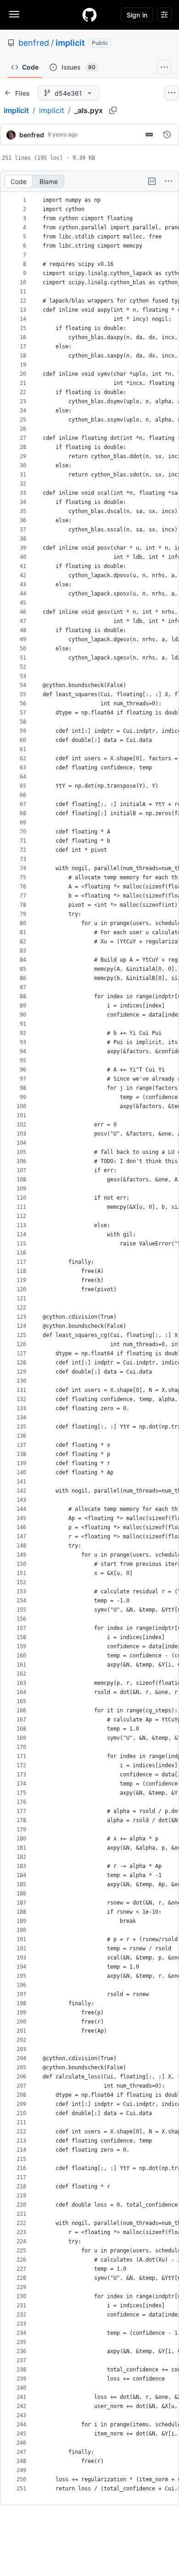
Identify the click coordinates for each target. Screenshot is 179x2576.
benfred (34, 43)
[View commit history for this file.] (167, 135)
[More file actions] (168, 181)
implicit (70, 43)
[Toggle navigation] (14, 14)
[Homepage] (89, 15)
